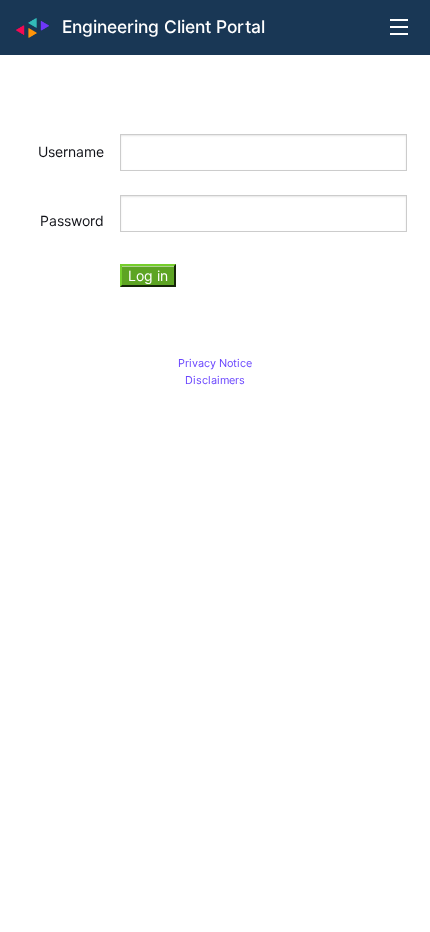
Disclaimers (215, 380)
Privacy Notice (215, 363)
